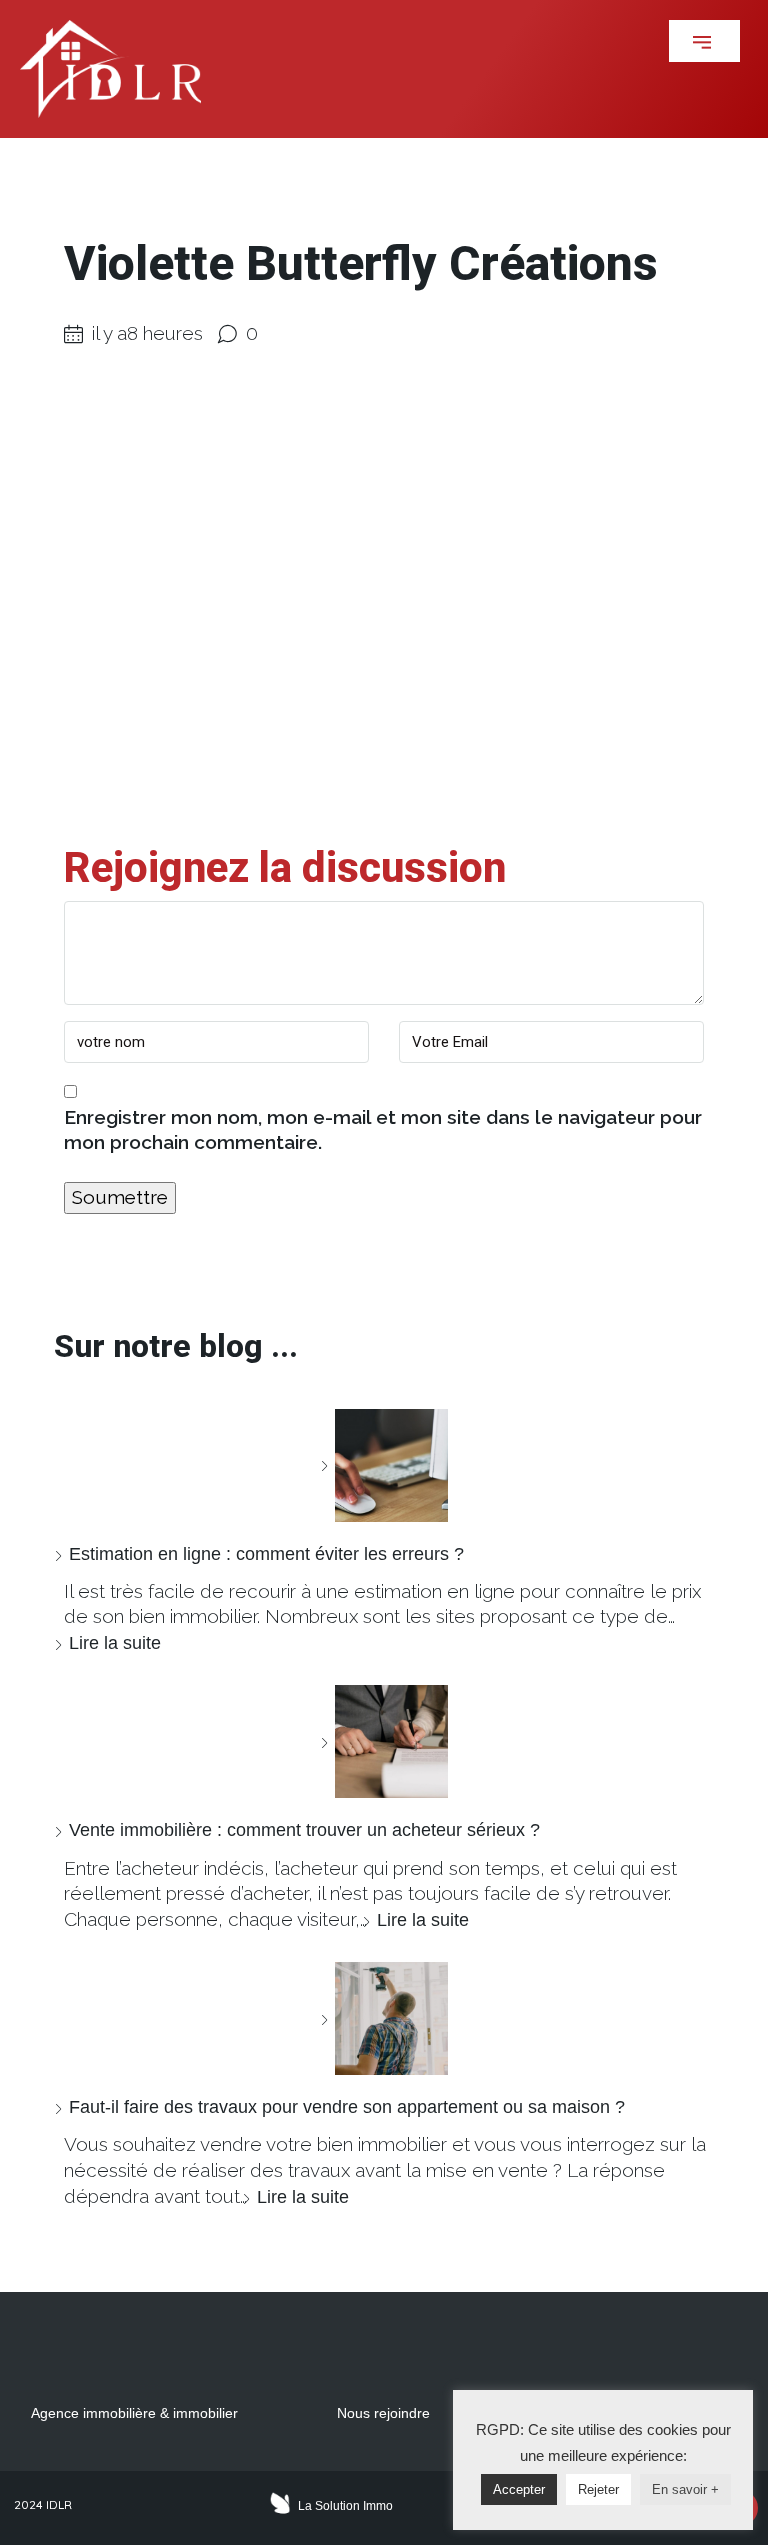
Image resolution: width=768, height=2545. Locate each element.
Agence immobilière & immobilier (134, 2413)
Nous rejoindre (383, 2413)
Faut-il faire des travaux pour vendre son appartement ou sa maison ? (347, 2107)
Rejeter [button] (598, 2489)
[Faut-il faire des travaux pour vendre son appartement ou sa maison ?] (384, 2018)
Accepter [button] (519, 2489)
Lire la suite (115, 1643)
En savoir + (685, 2489)
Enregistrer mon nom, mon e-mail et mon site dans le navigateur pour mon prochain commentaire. (383, 1130)
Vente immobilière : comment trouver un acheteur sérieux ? (304, 1830)
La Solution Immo (345, 2506)
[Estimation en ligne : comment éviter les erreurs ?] (384, 1465)
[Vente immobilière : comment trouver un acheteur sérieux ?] (384, 1741)
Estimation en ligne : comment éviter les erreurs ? (266, 1554)
